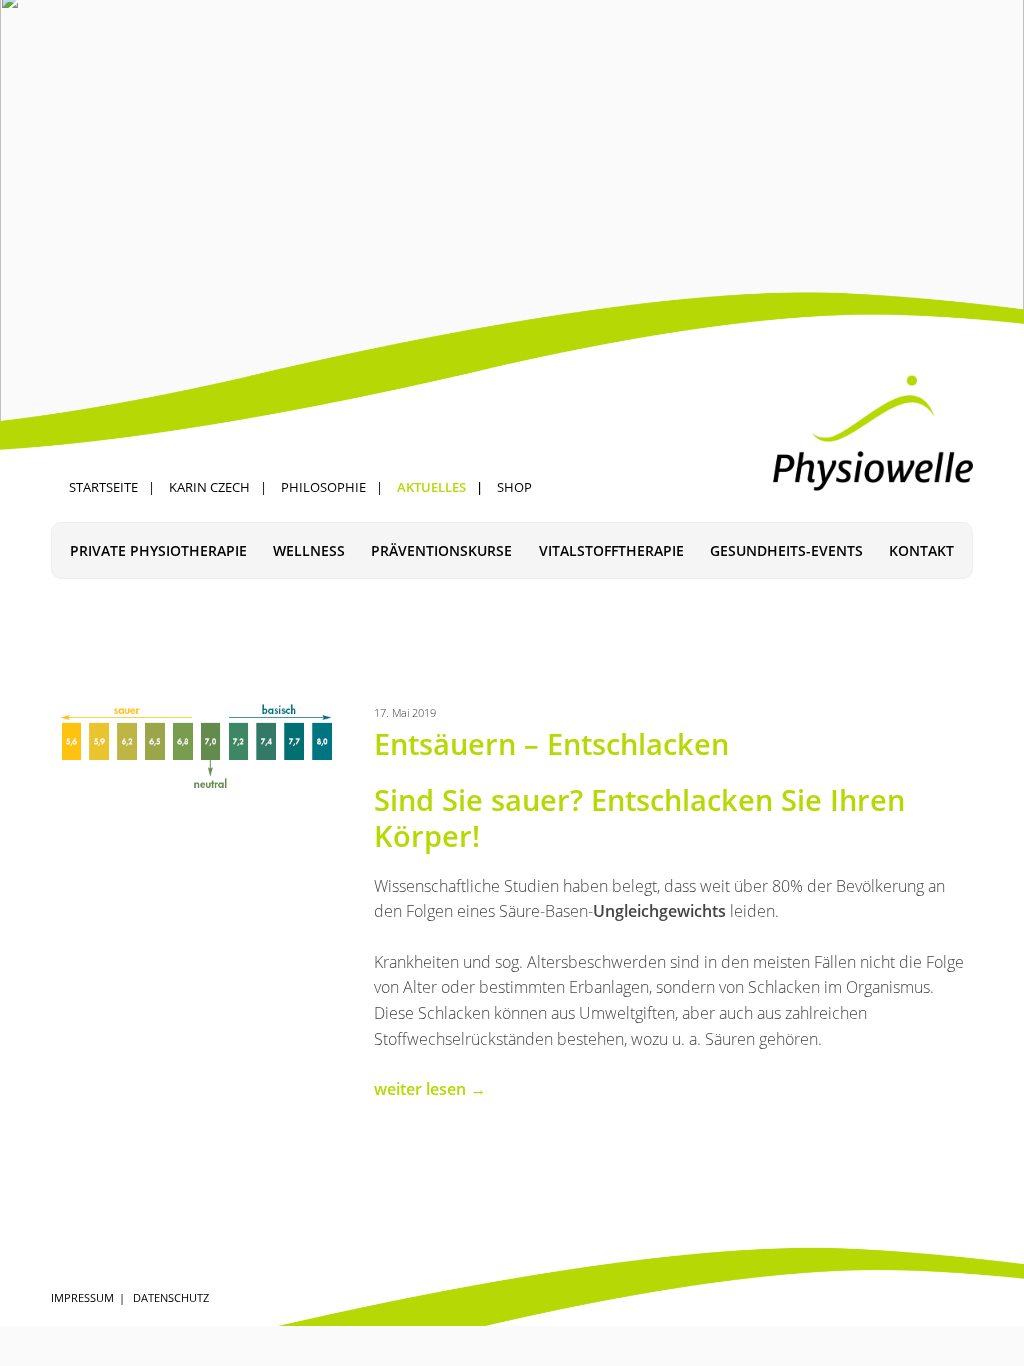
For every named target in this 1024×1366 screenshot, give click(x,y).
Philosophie (323, 487)
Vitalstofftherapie (611, 550)
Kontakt (921, 550)
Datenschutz (171, 1297)
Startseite (103, 487)
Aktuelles (431, 487)
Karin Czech (209, 487)
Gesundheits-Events (786, 550)
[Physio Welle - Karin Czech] (873, 433)
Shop (514, 487)
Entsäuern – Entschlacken (551, 743)
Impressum (82, 1297)
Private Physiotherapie (158, 550)
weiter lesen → (430, 1089)
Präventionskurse (441, 550)
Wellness (309, 550)
